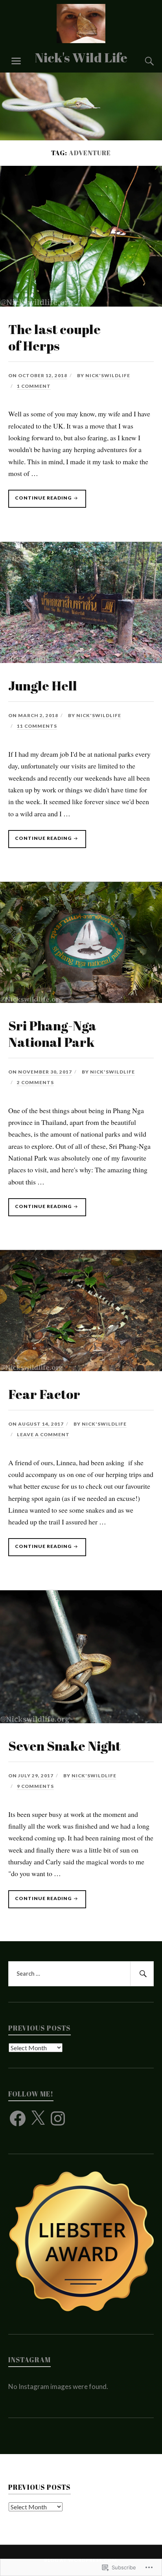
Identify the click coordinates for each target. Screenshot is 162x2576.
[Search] (142, 61)
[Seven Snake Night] (81, 1720)
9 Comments (35, 1786)
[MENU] (16, 61)
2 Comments (35, 1082)
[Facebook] (18, 2118)
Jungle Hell (43, 686)
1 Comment (34, 386)
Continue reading (40, 501)
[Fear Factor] (81, 1368)
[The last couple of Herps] (81, 304)
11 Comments (37, 726)
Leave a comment (43, 1434)
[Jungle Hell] (81, 660)
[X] (38, 2118)
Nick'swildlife (108, 375)
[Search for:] (81, 1974)
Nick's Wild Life (81, 57)
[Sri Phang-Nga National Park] (81, 1000)
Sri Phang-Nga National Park (52, 1034)
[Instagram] (58, 2118)
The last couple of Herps (54, 337)
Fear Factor (44, 1394)
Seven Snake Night (64, 1746)
